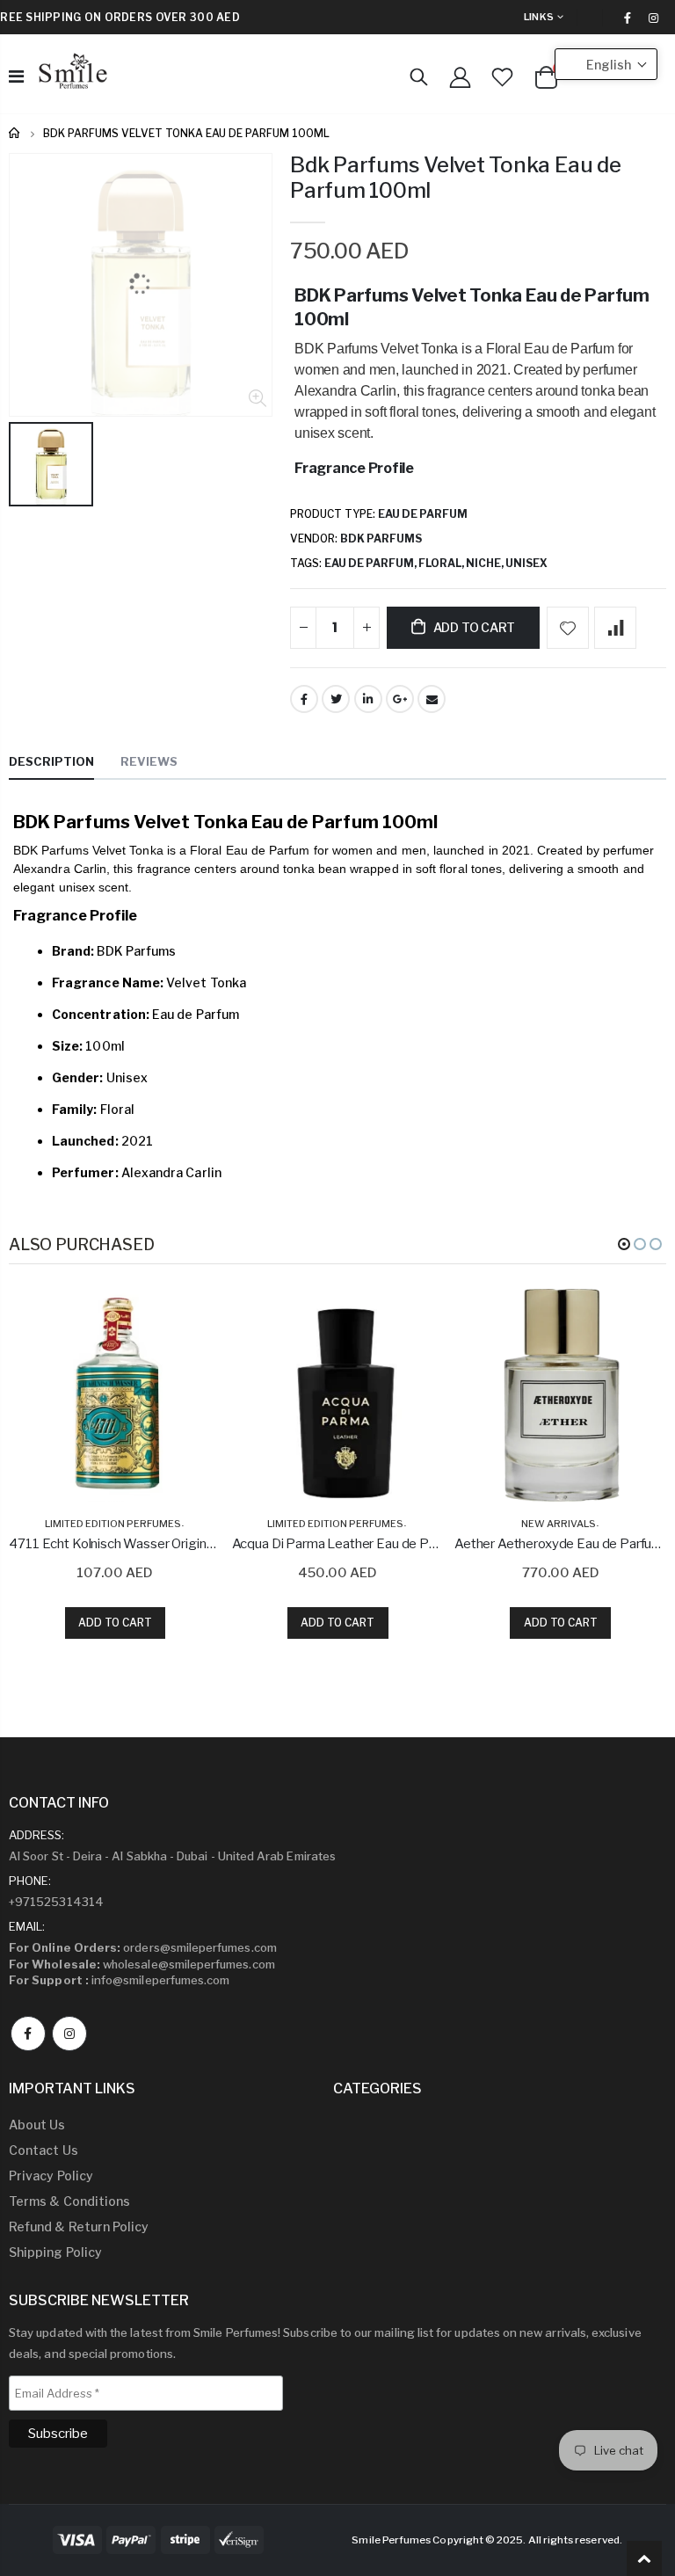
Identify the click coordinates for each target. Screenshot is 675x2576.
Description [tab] (51, 761)
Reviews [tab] (149, 761)
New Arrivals (559, 1524)
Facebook (304, 699)
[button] (624, 1244)
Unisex (526, 563)
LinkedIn (368, 699)
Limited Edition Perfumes (113, 1524)
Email (432, 699)
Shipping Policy (55, 2252)
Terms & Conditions (69, 2201)
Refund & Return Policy (79, 2227)
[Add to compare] (615, 628)
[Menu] (16, 76)
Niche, (486, 563)
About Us (37, 2125)
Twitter (336, 699)
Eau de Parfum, (371, 563)
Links (539, 17)
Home (15, 133)
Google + (400, 699)
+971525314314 (56, 1902)
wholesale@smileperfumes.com (142, 1964)
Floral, (442, 563)
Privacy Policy (51, 2176)
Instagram (69, 2034)
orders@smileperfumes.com (143, 1947)
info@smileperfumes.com (119, 1980)
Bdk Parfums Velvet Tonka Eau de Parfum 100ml (456, 178)
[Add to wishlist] (568, 628)
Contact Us (44, 2150)
